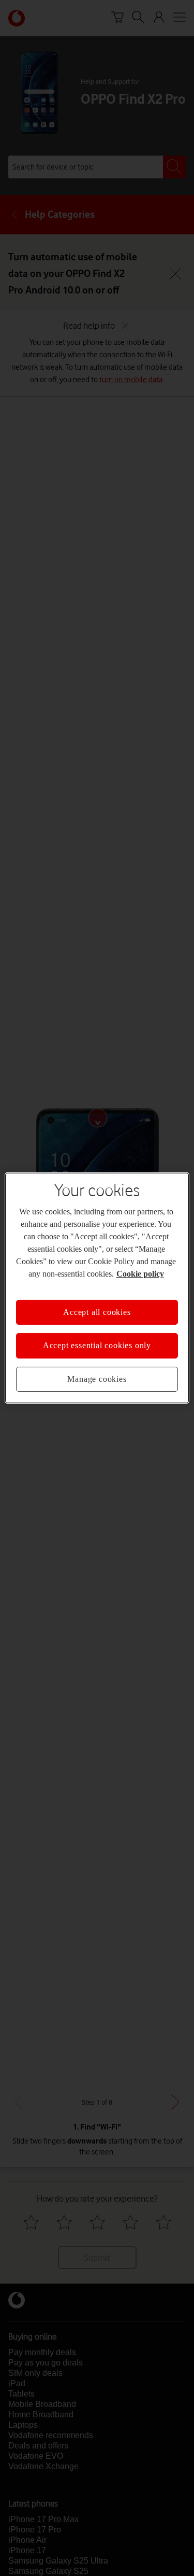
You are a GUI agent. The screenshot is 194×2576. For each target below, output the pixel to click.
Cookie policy (140, 1274)
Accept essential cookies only (97, 1345)
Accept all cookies (97, 1312)
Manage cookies (97, 1379)
